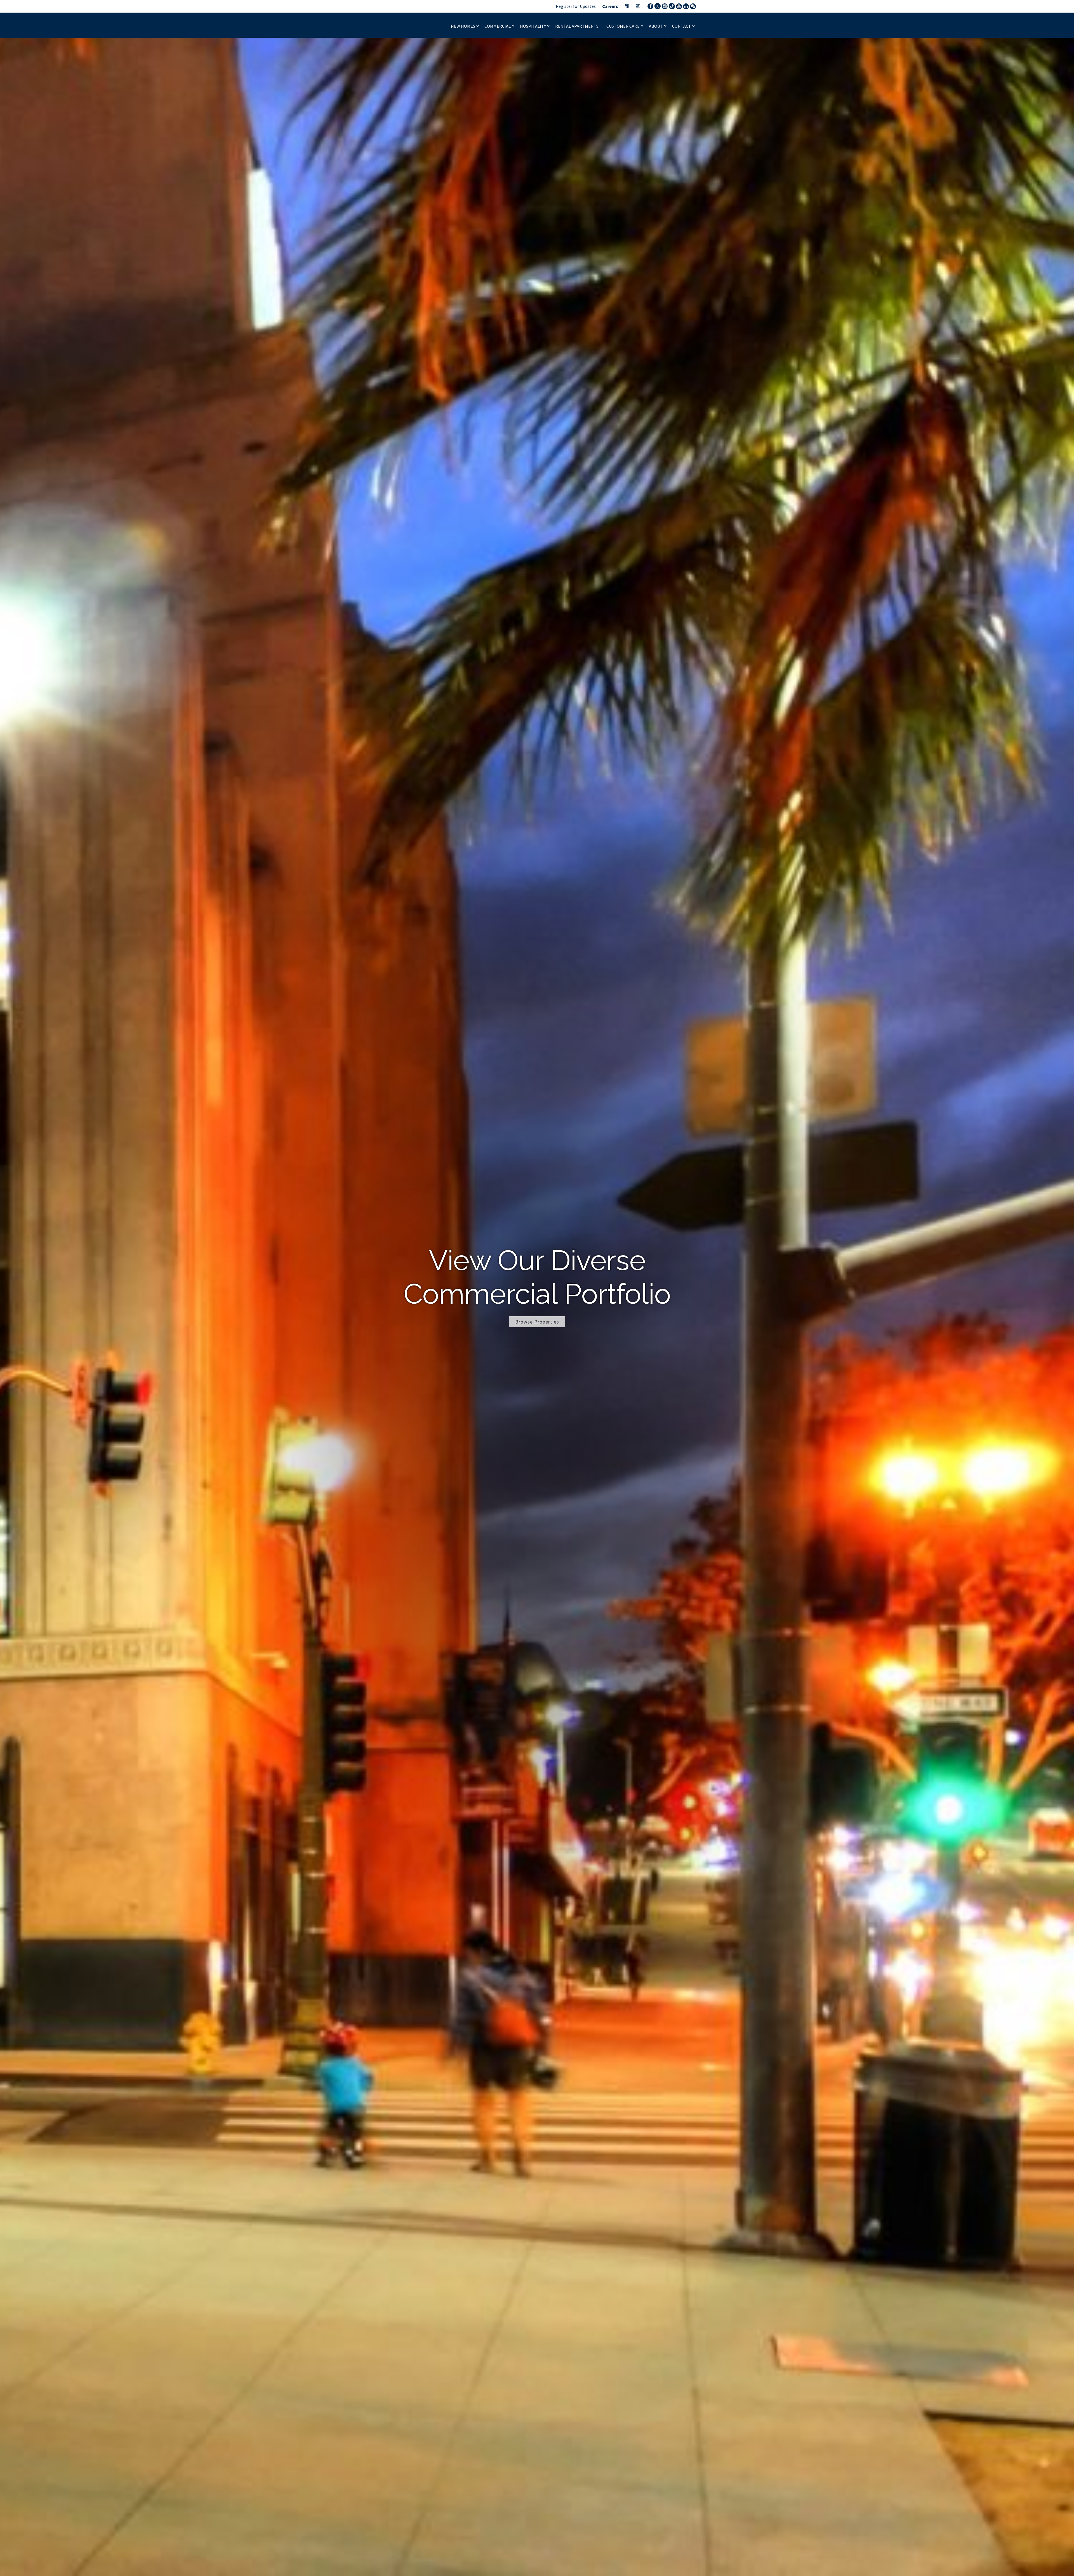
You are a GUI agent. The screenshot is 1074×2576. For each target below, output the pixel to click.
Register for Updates (576, 6)
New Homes (463, 26)
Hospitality (533, 26)
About (656, 26)
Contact (682, 26)
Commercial (498, 26)
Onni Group (401, 25)
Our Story (537, 1322)
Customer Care (623, 26)
